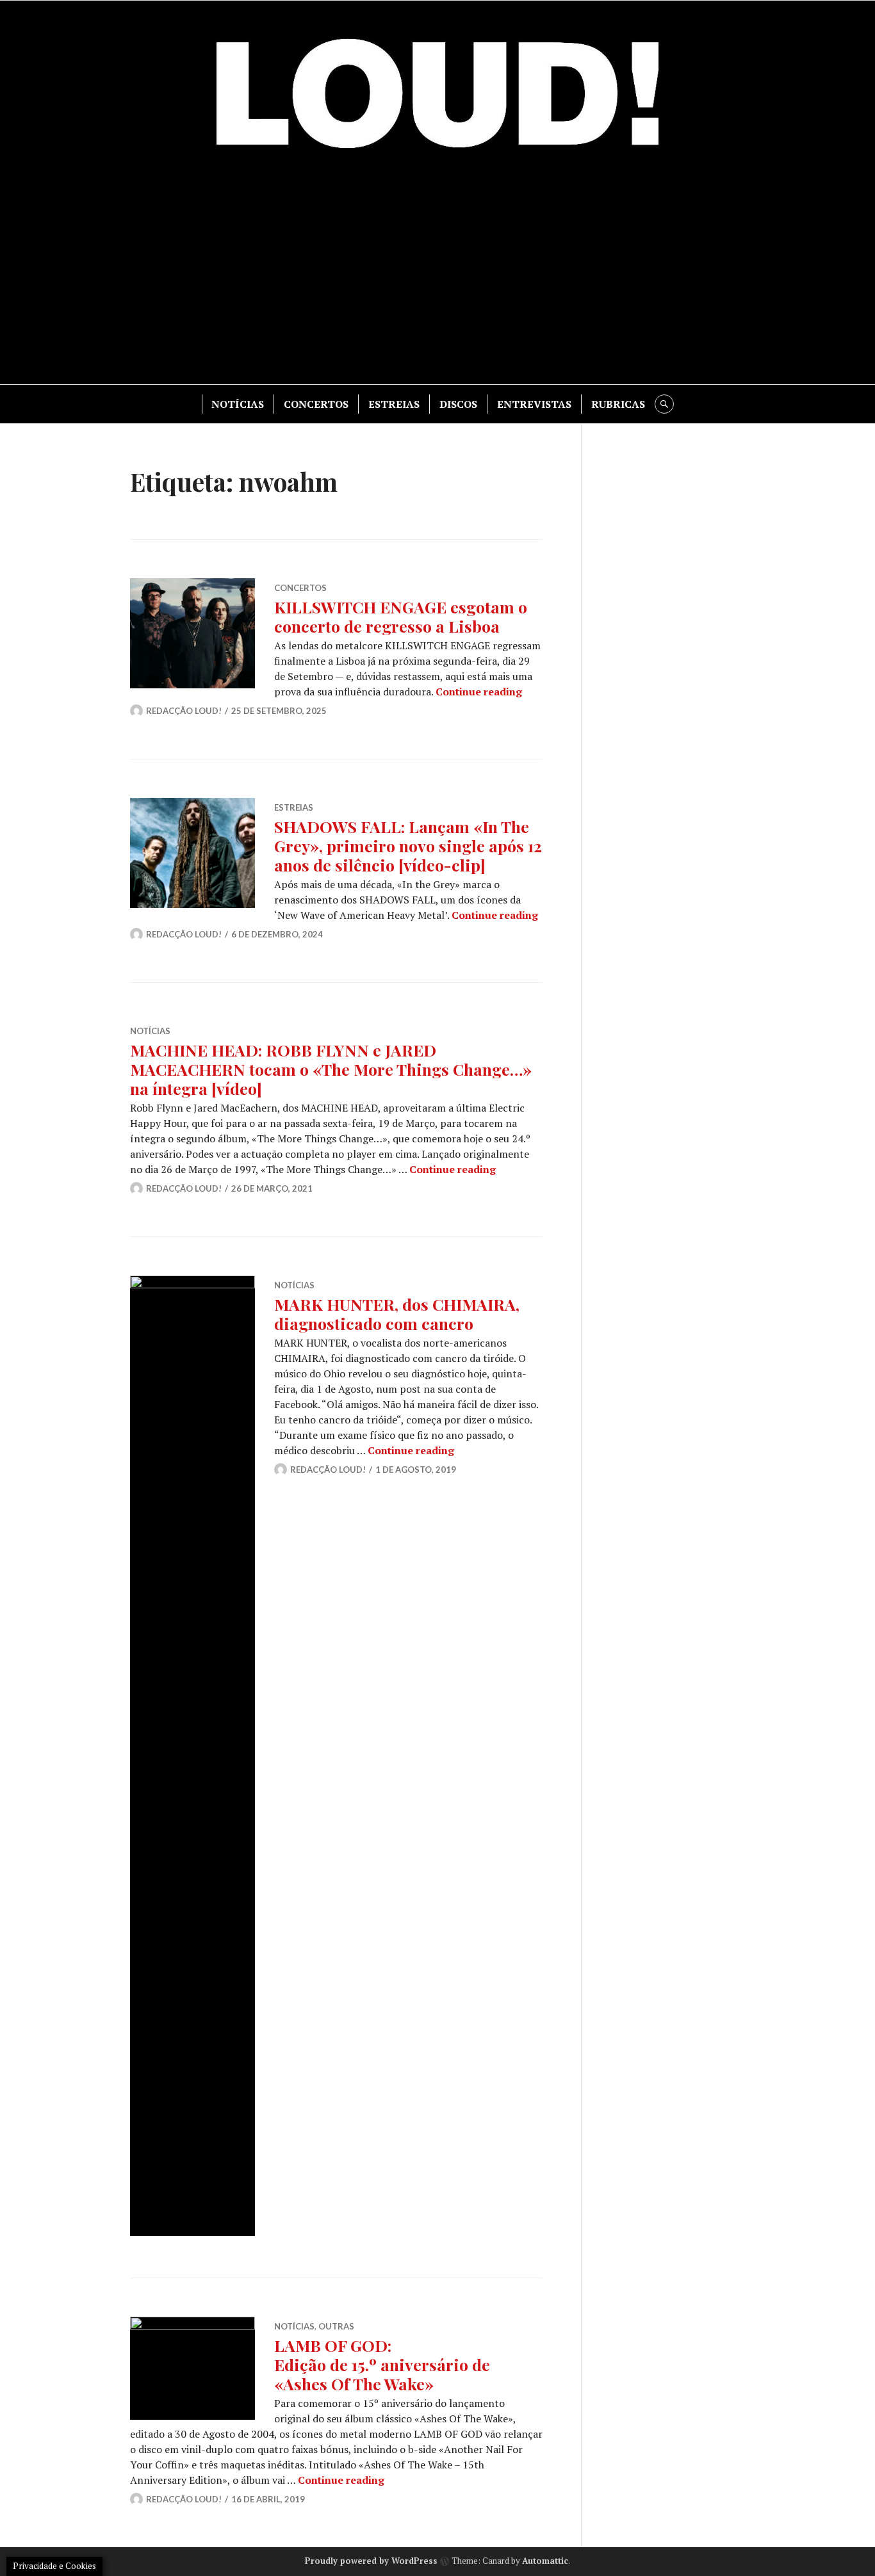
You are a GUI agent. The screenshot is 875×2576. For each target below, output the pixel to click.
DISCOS (458, 404)
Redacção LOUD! (184, 711)
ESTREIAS (394, 404)
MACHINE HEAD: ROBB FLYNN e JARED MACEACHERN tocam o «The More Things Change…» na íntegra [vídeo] (331, 1069)
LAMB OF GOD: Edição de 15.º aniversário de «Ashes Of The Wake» (382, 2364)
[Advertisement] (437, 275)
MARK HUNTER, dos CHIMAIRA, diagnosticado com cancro (397, 1314)
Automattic (545, 2561)
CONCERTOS (316, 404)
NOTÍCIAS (238, 404)
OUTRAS (336, 2326)
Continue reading (479, 692)
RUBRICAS (618, 404)
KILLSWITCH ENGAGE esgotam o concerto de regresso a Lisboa (401, 616)
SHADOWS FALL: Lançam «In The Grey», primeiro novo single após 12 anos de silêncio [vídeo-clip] (408, 846)
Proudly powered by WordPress (371, 2561)
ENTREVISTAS (534, 404)
